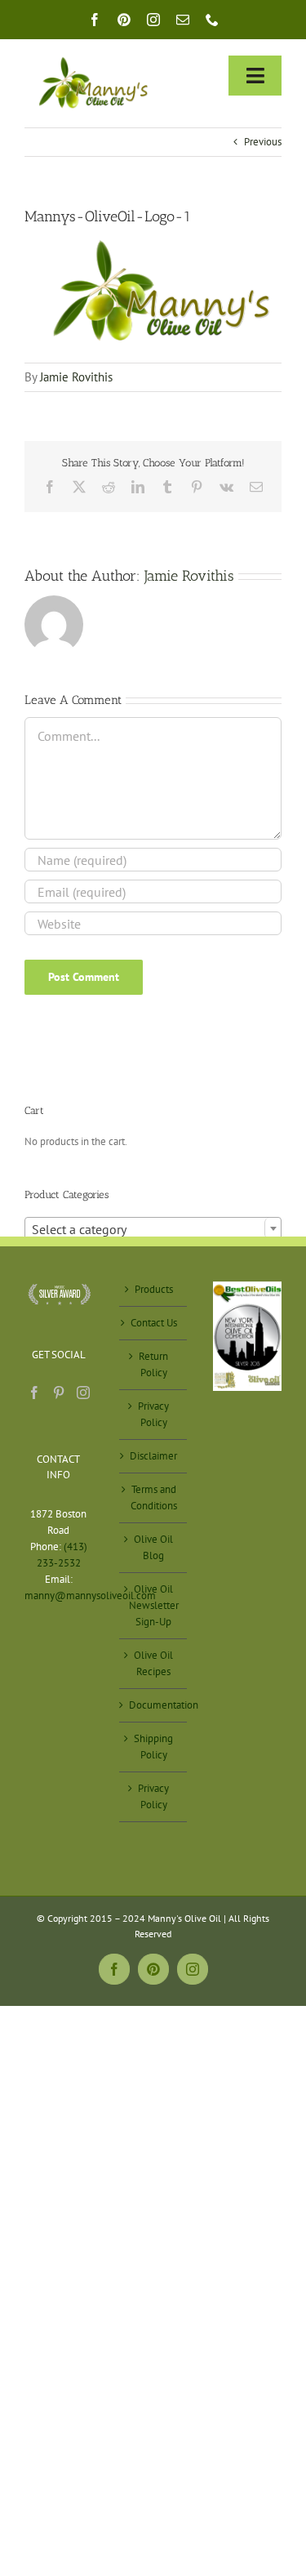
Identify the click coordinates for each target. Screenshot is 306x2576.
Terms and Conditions (154, 1497)
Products (154, 1289)
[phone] (212, 20)
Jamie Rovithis (76, 377)
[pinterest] (124, 20)
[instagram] (153, 20)
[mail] (183, 20)
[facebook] (95, 20)
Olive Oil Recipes (153, 1663)
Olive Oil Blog (153, 1547)
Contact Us (154, 1323)
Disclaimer (153, 1456)
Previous (263, 142)
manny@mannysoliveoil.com (90, 1596)
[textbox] (153, 1229)
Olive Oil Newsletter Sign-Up (154, 1605)
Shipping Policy (153, 1747)
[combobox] (153, 1228)
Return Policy (153, 1364)
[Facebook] (34, 1393)
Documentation (154, 1705)
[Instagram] (83, 1393)
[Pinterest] (59, 1393)
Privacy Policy (153, 1414)
